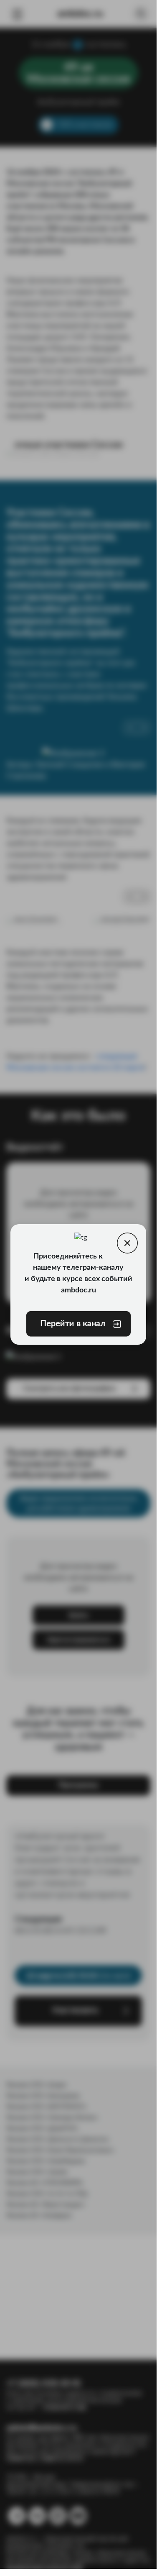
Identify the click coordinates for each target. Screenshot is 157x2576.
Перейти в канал (72, 1324)
